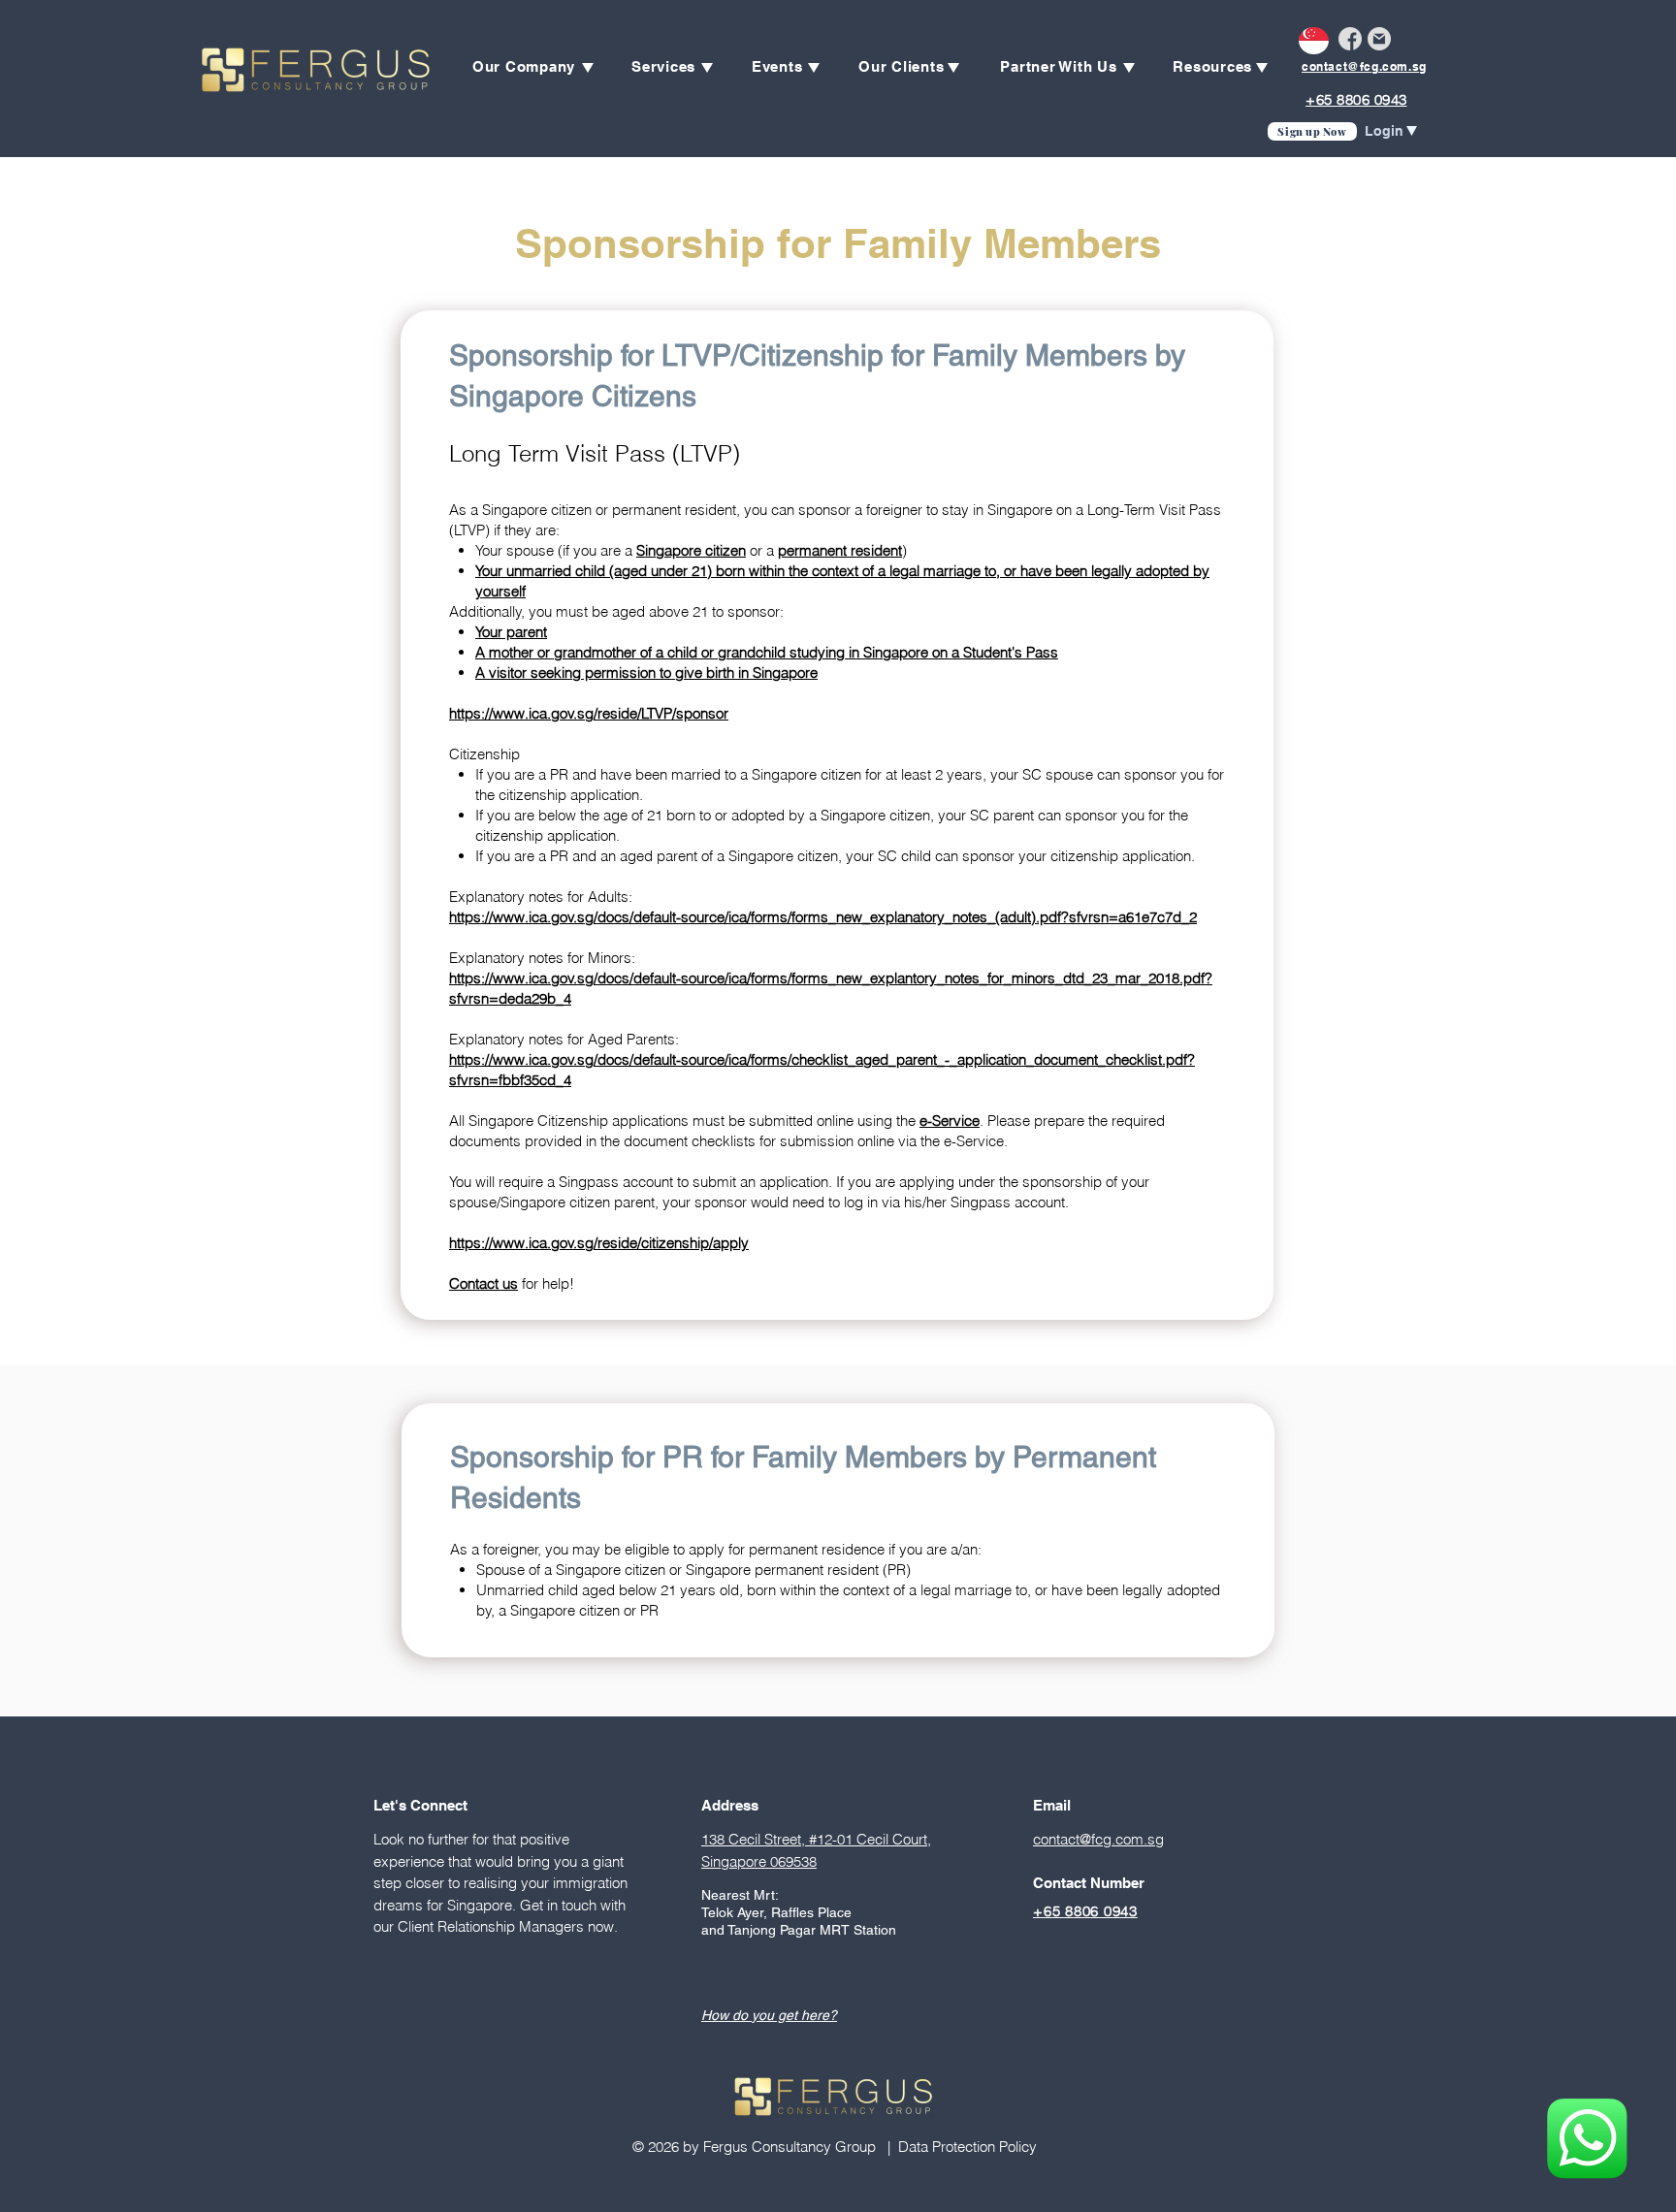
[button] (524, 66)
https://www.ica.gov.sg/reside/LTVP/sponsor (589, 713)
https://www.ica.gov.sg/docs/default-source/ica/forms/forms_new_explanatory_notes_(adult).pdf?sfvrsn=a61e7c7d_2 (823, 917)
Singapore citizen (691, 550)
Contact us (483, 1283)
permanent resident (840, 550)
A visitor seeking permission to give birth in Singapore (646, 673)
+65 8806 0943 (1356, 99)
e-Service (950, 1121)
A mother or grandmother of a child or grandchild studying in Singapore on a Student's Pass (767, 652)
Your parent (511, 632)
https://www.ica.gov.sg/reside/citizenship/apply (599, 1243)
